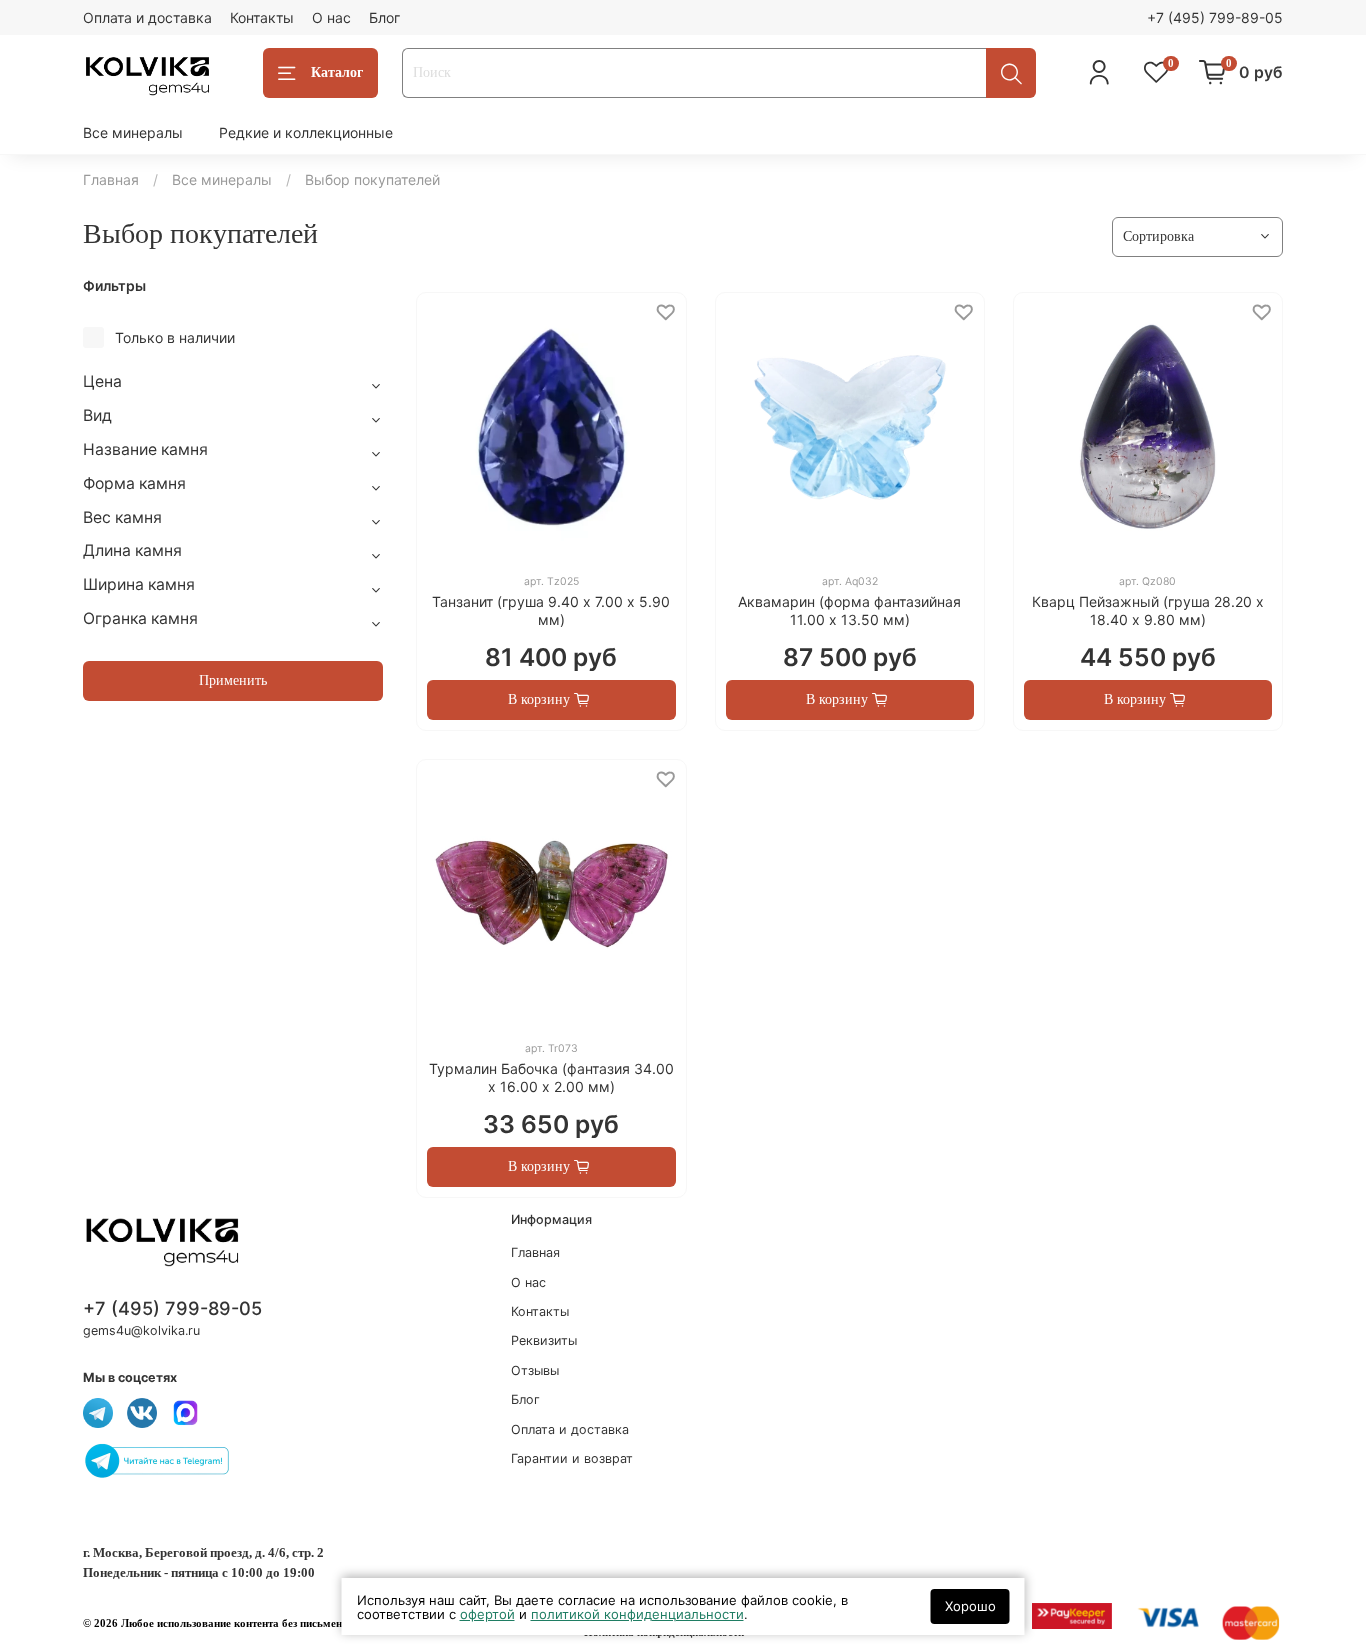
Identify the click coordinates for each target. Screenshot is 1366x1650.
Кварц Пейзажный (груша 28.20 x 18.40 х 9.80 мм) (1148, 610)
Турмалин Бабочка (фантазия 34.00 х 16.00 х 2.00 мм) (551, 1077)
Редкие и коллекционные (306, 132)
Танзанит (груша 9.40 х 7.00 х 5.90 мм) (551, 610)
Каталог (337, 72)
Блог (384, 17)
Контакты (262, 17)
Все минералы (133, 132)
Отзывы (535, 1370)
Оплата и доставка (147, 17)
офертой (487, 1614)
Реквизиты (544, 1340)
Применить (233, 680)
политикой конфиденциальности (637, 1614)
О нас (331, 17)
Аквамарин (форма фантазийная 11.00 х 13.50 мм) (849, 610)
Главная (111, 179)
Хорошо (970, 1606)
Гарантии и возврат (572, 1458)
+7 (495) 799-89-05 (1215, 17)
